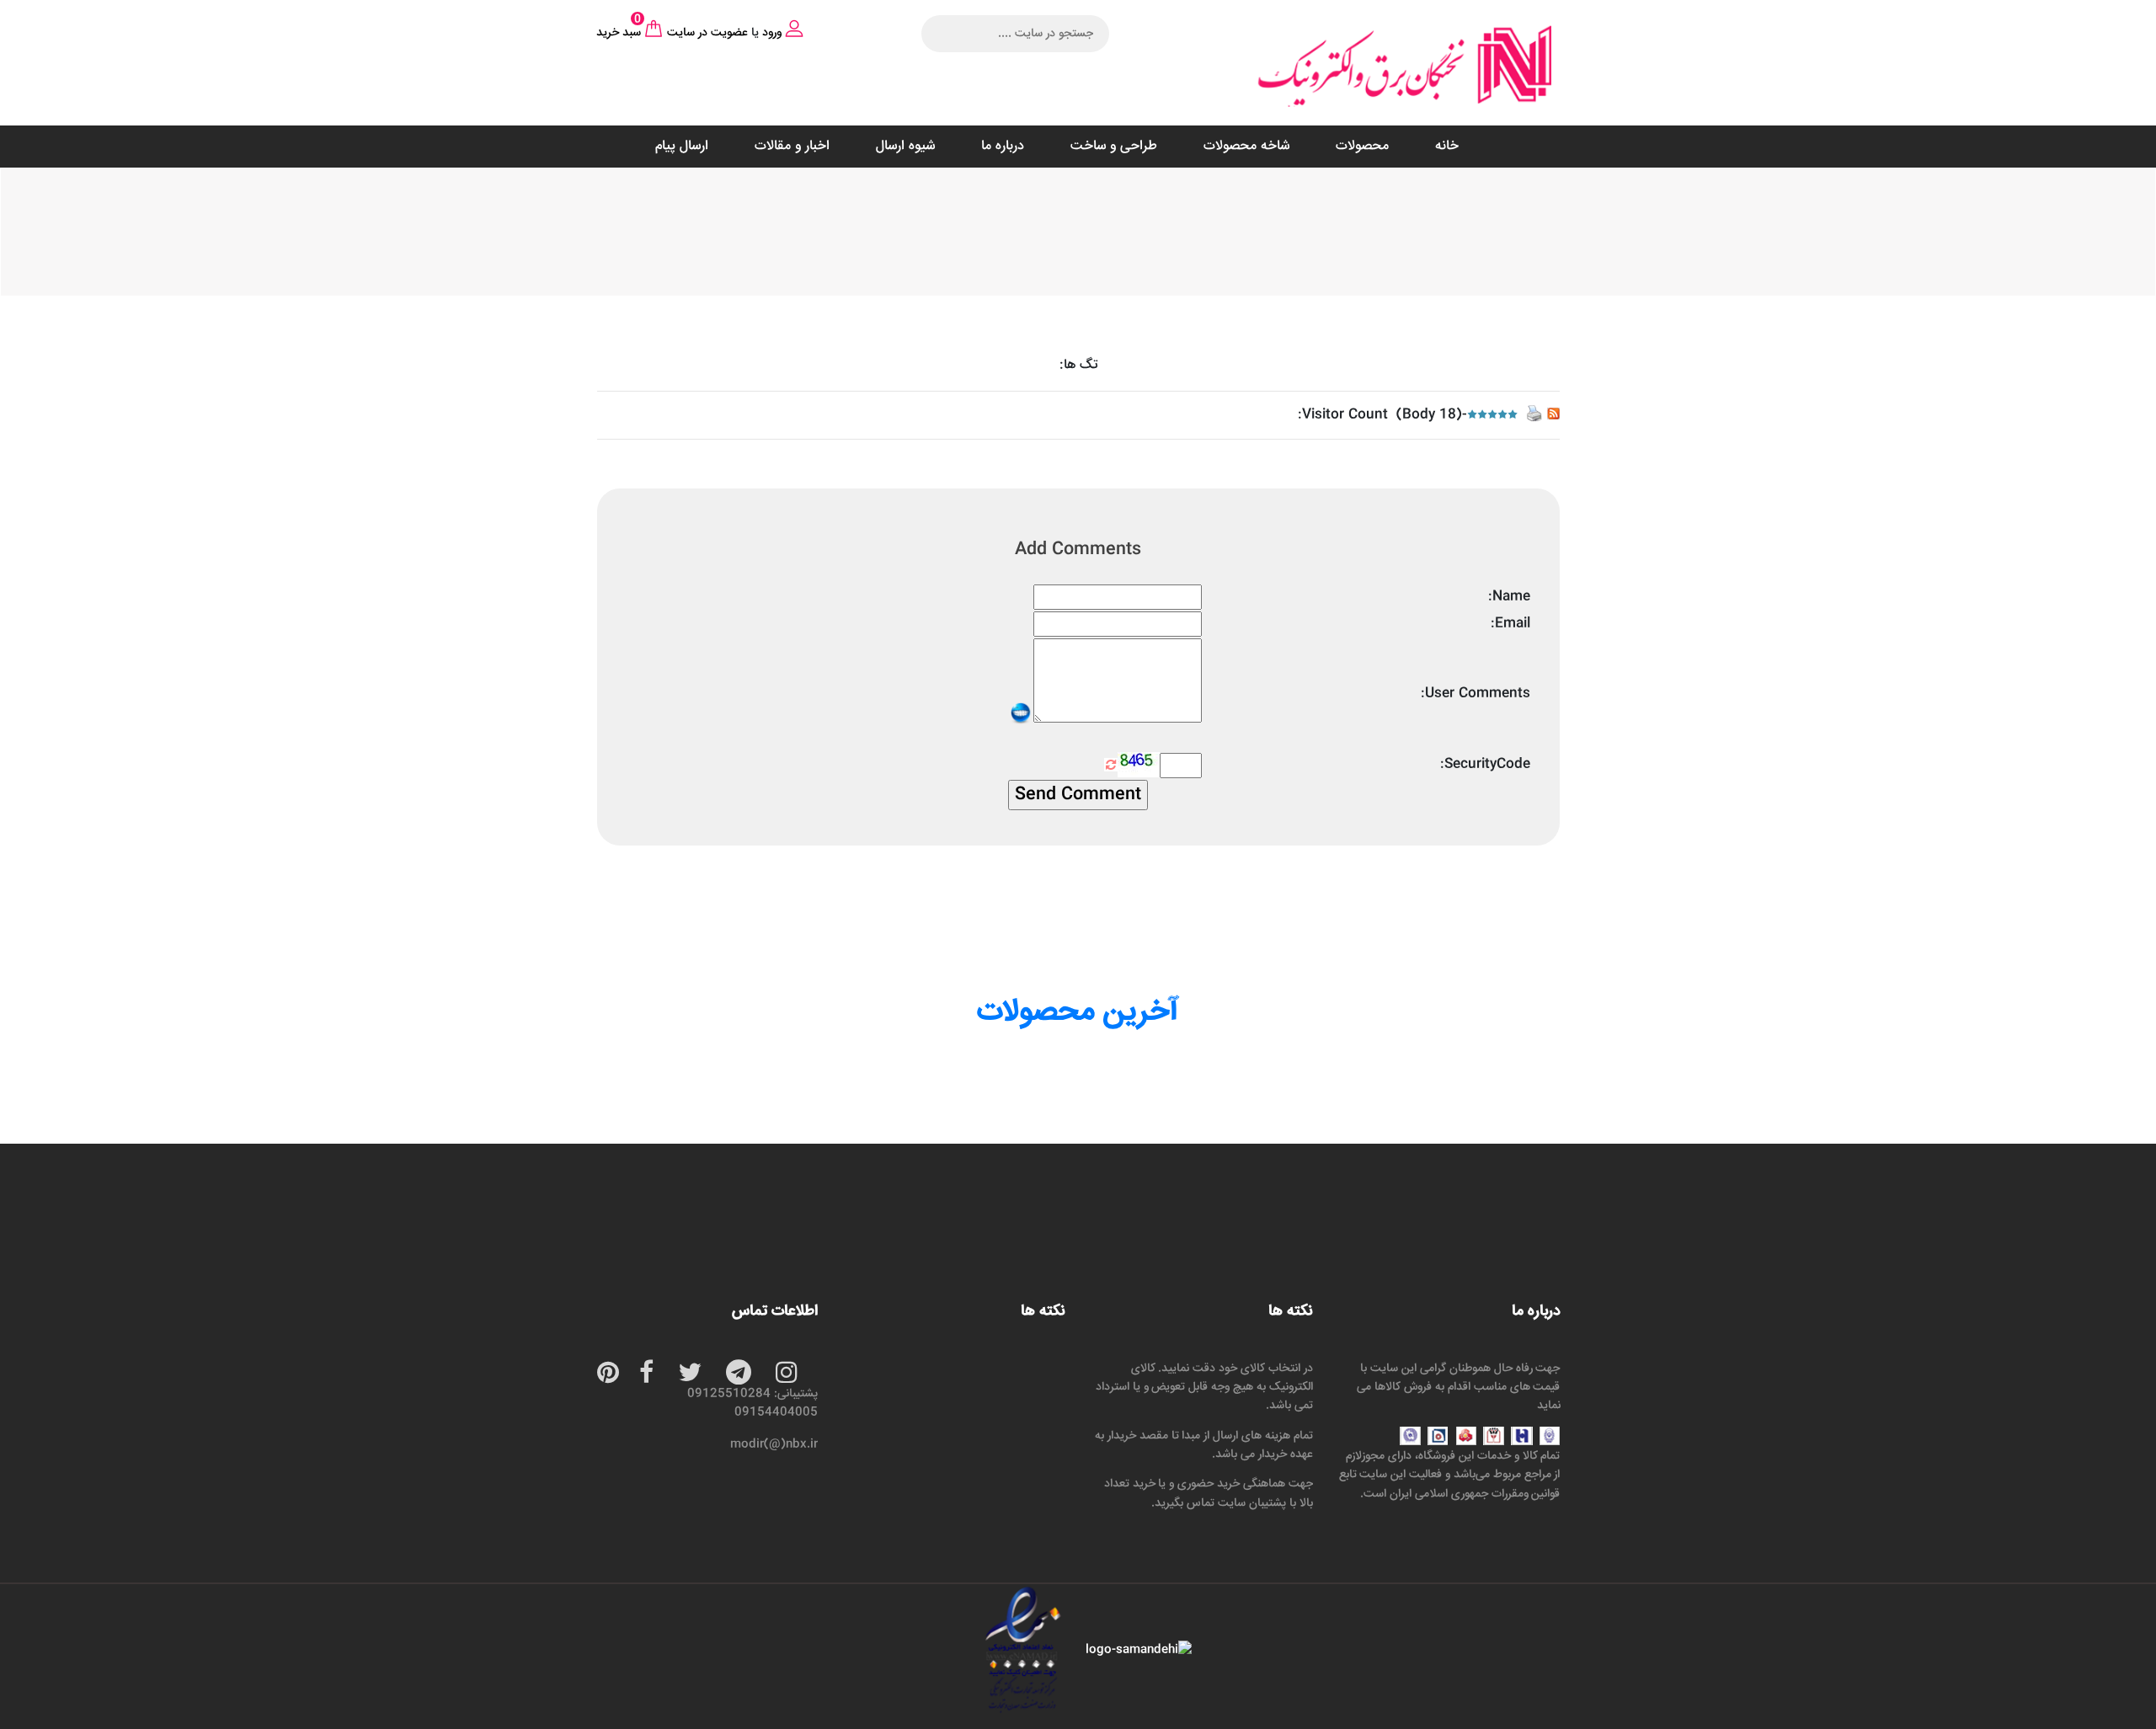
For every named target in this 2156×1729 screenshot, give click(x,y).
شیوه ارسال (905, 146)
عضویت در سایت (707, 33)
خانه (1447, 146)
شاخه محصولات (1246, 146)
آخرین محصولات (1078, 1012)
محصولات (1362, 146)
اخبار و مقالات (792, 146)
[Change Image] (1111, 765)
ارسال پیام (682, 146)
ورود (772, 33)
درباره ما (1003, 146)
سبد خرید (619, 33)
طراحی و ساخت (1114, 146)
